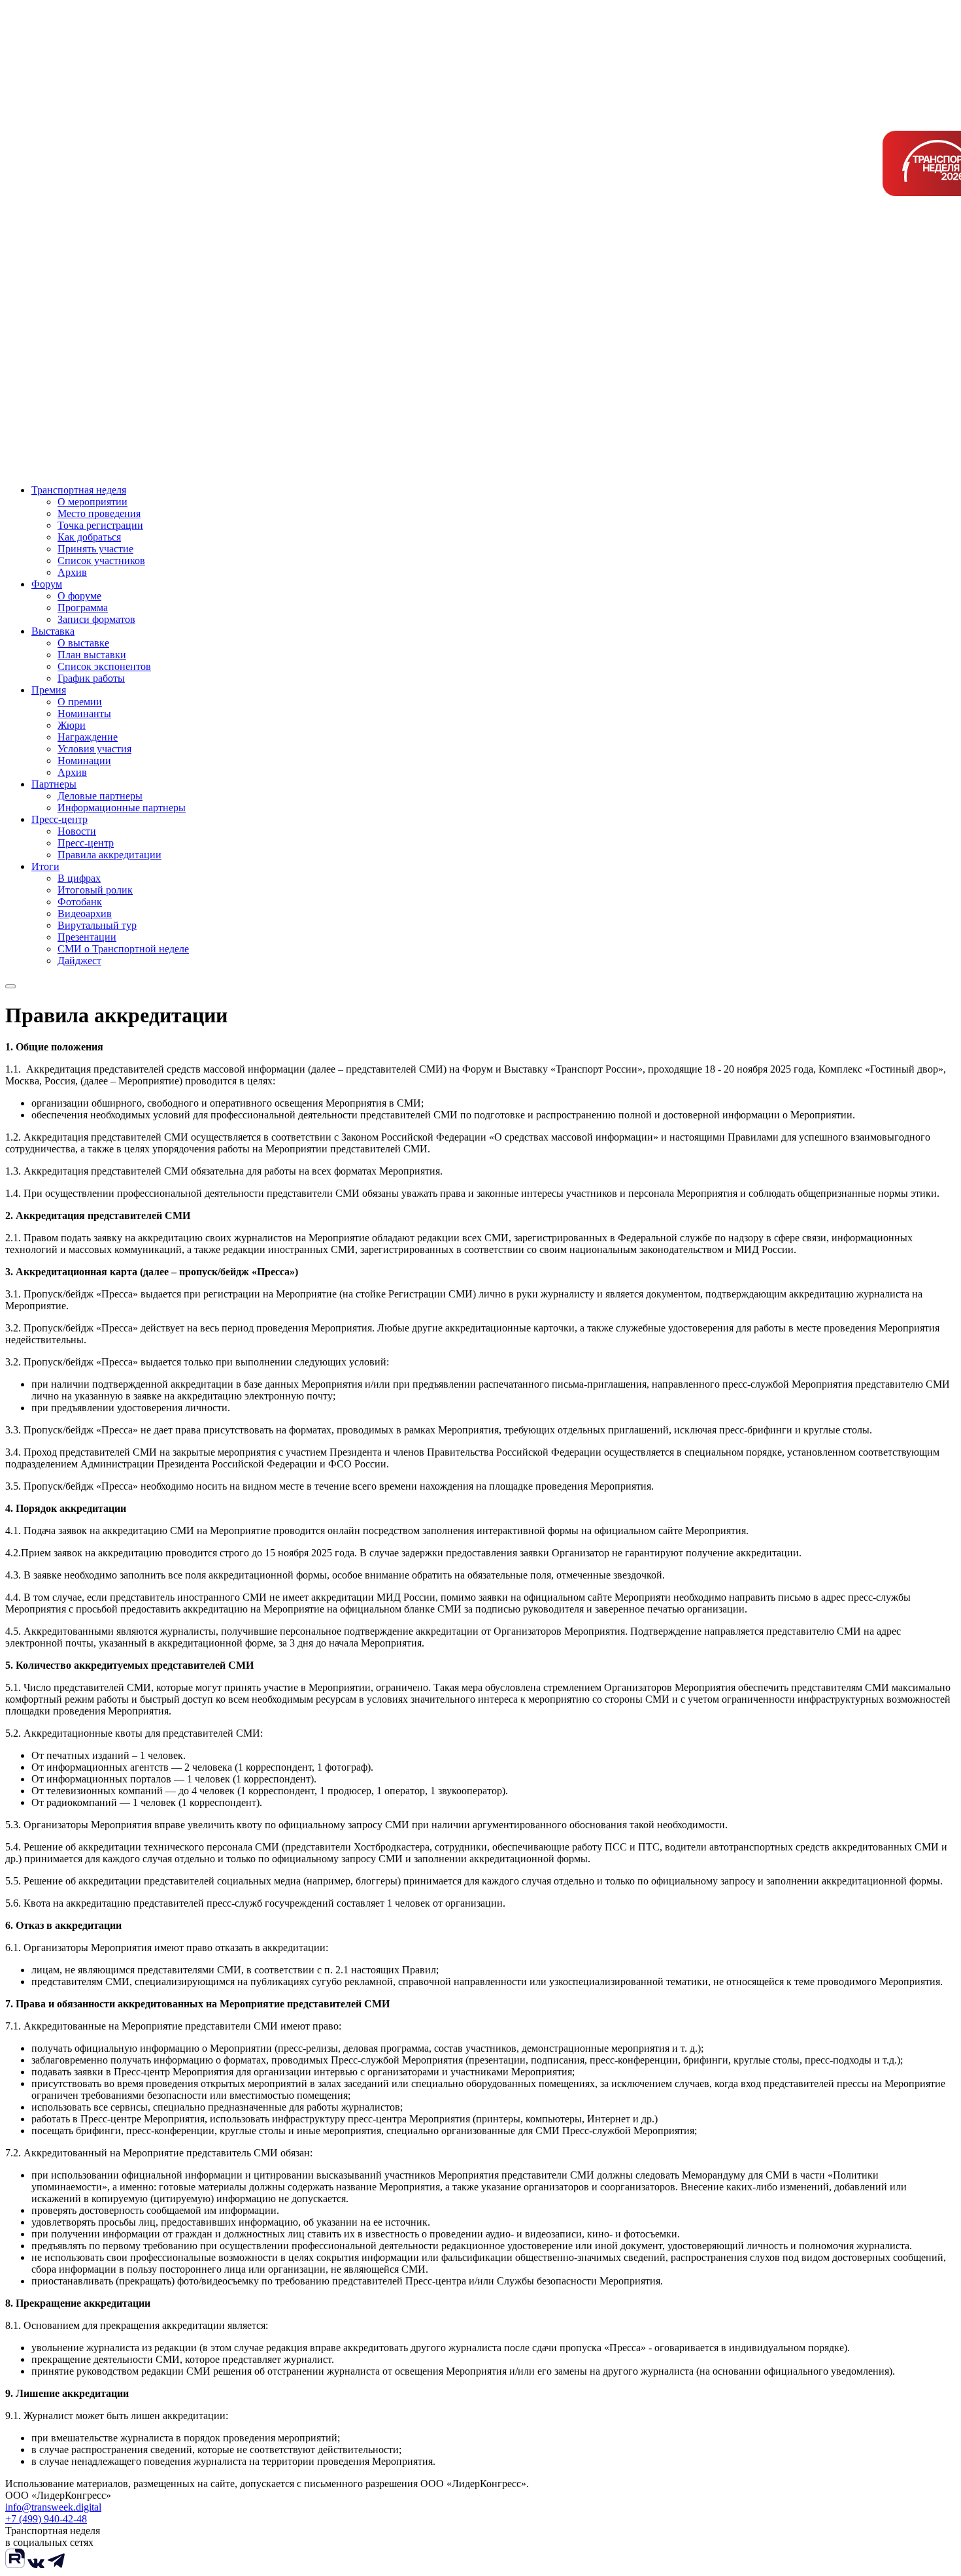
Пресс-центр (59, 819)
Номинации (84, 761)
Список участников (101, 560)
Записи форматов (96, 619)
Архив (72, 572)
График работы (91, 678)
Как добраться (89, 537)
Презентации (87, 937)
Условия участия (94, 749)
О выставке (83, 643)
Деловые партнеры (100, 796)
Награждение (88, 737)
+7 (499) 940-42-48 (46, 2519)
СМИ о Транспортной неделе (123, 949)
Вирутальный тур (97, 925)
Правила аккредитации (110, 855)
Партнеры (54, 784)
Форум (47, 584)
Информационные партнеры (122, 808)
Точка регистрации (100, 525)
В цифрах (79, 878)
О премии (80, 702)
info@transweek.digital (53, 2507)
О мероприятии (93, 502)
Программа (83, 608)
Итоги (45, 866)
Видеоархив (85, 913)
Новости (77, 831)
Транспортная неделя (79, 490)
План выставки (92, 655)
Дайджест (79, 961)
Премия (49, 690)
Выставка (53, 631)
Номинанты (84, 713)
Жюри (72, 725)
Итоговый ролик (95, 890)
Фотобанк (80, 902)
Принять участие (95, 549)
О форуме (79, 596)
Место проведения (99, 513)
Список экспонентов (104, 666)
